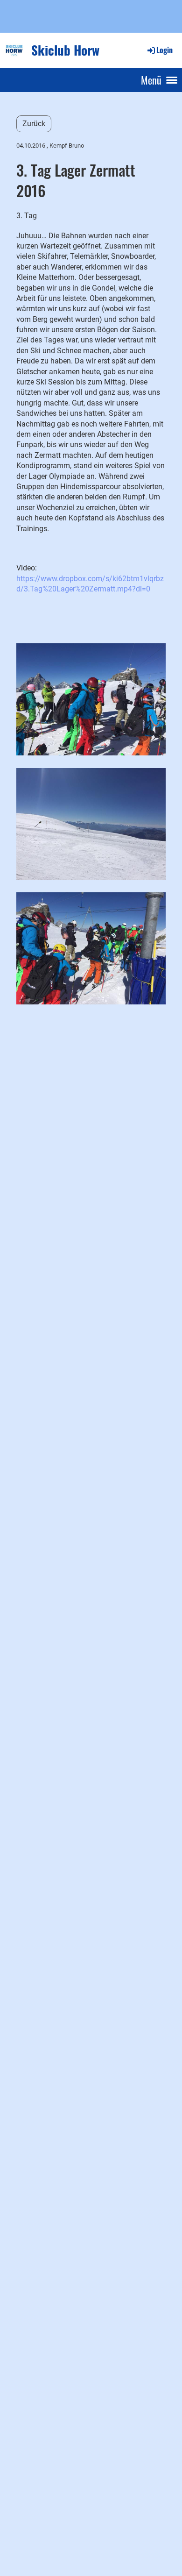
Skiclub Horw (65, 50)
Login (164, 50)
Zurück (34, 124)
